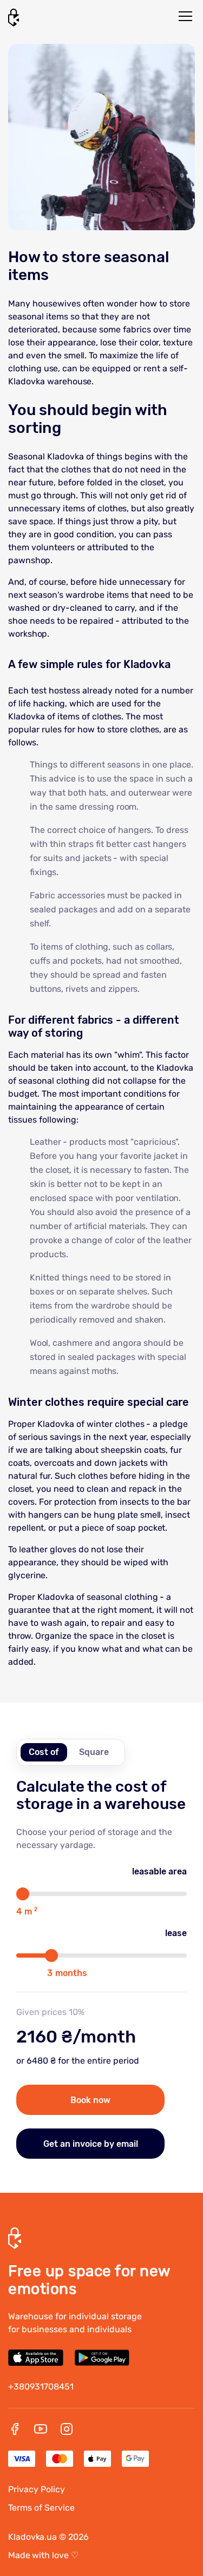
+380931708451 (41, 2387)
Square (94, 1752)
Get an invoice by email (91, 2144)
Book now (90, 2100)
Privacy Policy (37, 2489)
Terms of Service (41, 2508)
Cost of (44, 1752)
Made (43, 2555)
